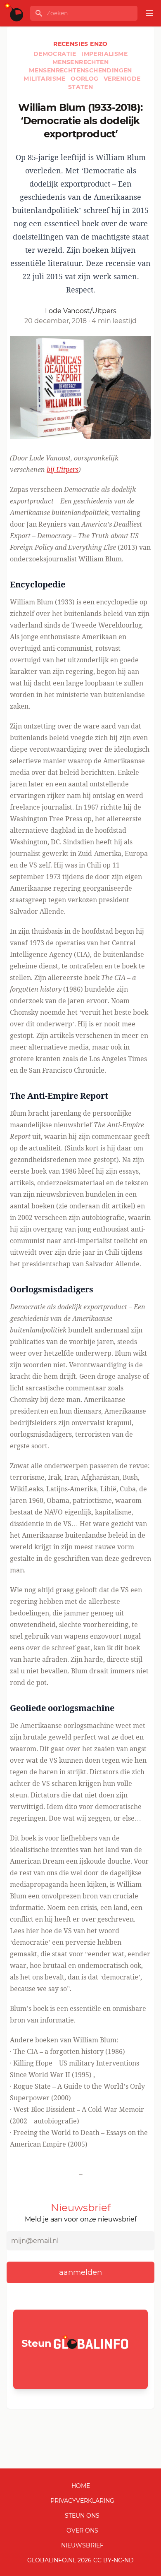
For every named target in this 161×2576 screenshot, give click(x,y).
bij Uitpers (63, 470)
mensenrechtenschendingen (80, 70)
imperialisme (104, 54)
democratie (56, 54)
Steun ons (82, 2516)
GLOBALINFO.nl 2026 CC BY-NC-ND (80, 2560)
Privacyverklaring (82, 2501)
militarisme (45, 79)
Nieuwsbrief (82, 2545)
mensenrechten (80, 62)
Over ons (82, 2530)
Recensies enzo (80, 44)
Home (81, 2486)
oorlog (85, 79)
